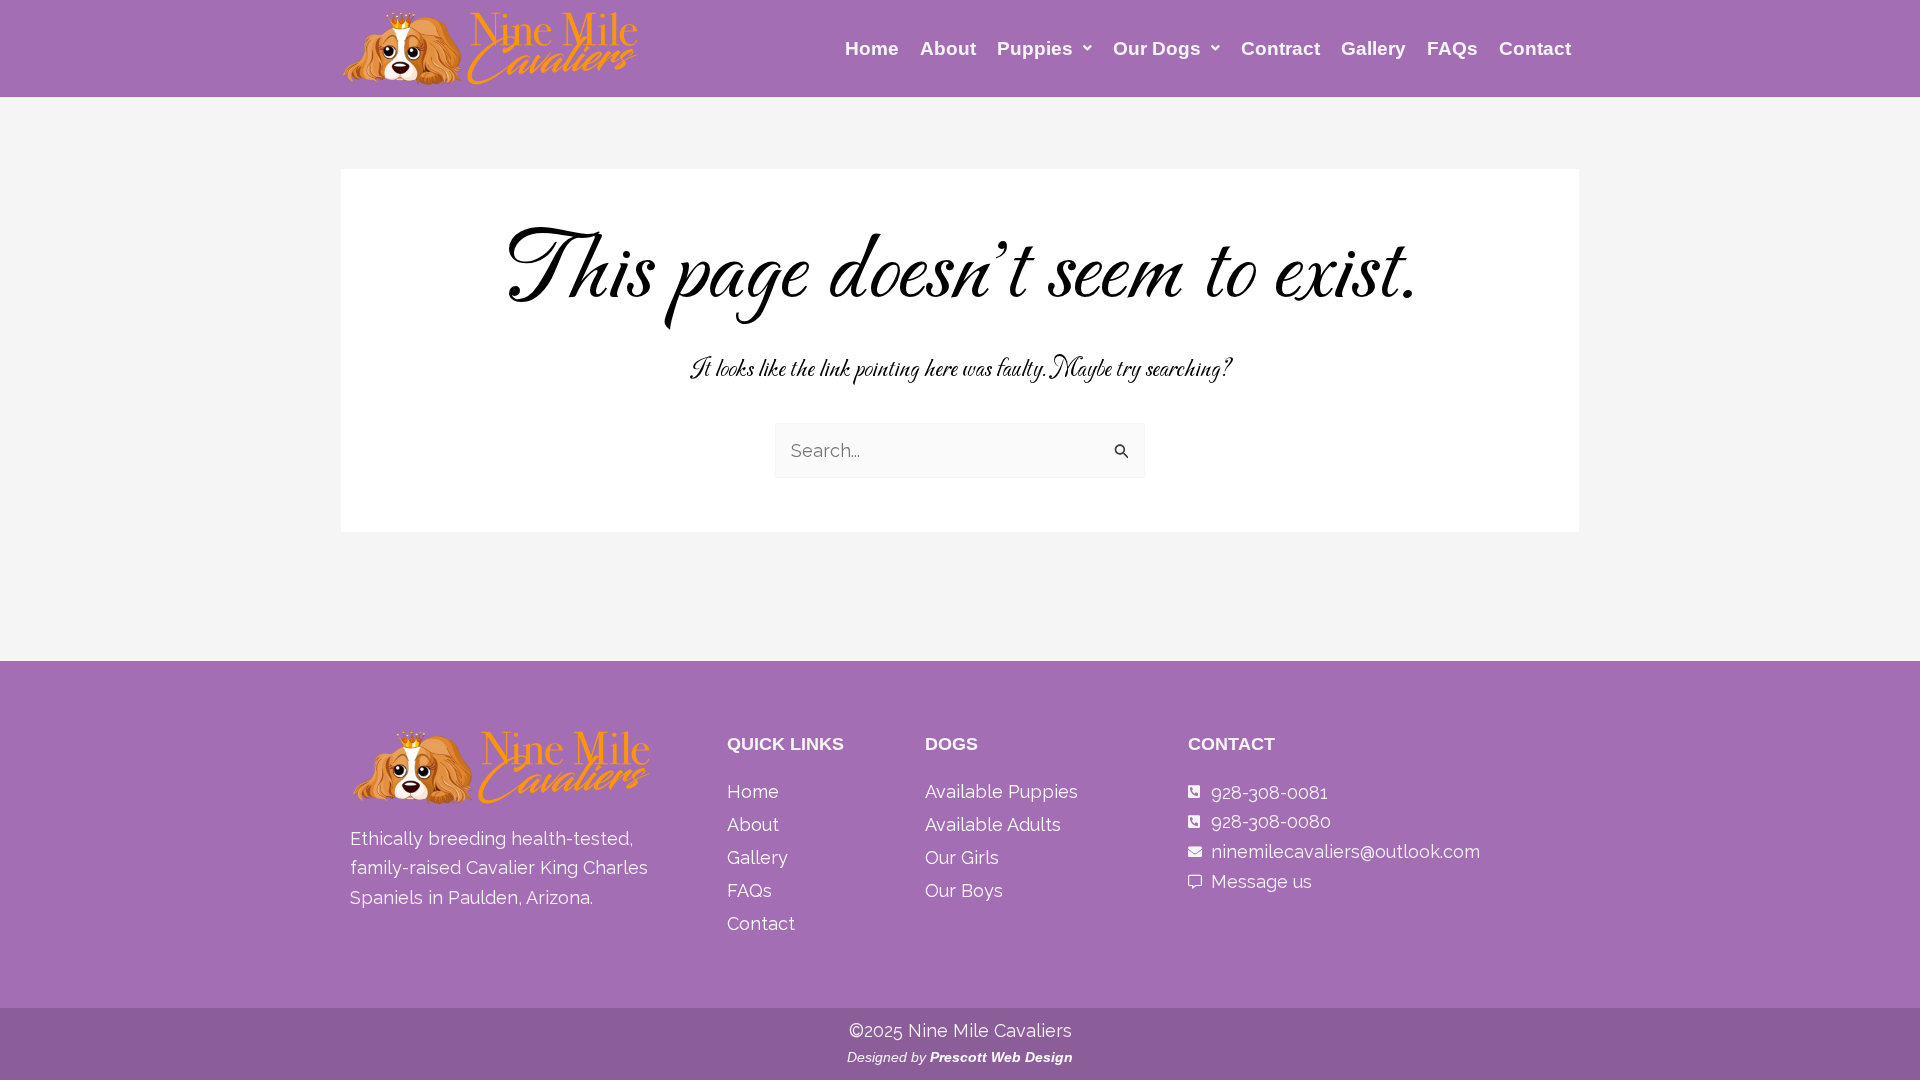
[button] (1044, 48)
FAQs (1452, 48)
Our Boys (964, 890)
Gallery (1373, 48)
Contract (1280, 48)
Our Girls (962, 857)
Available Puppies (1001, 791)
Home (872, 48)
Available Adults (993, 824)
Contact (1535, 48)
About (948, 48)
